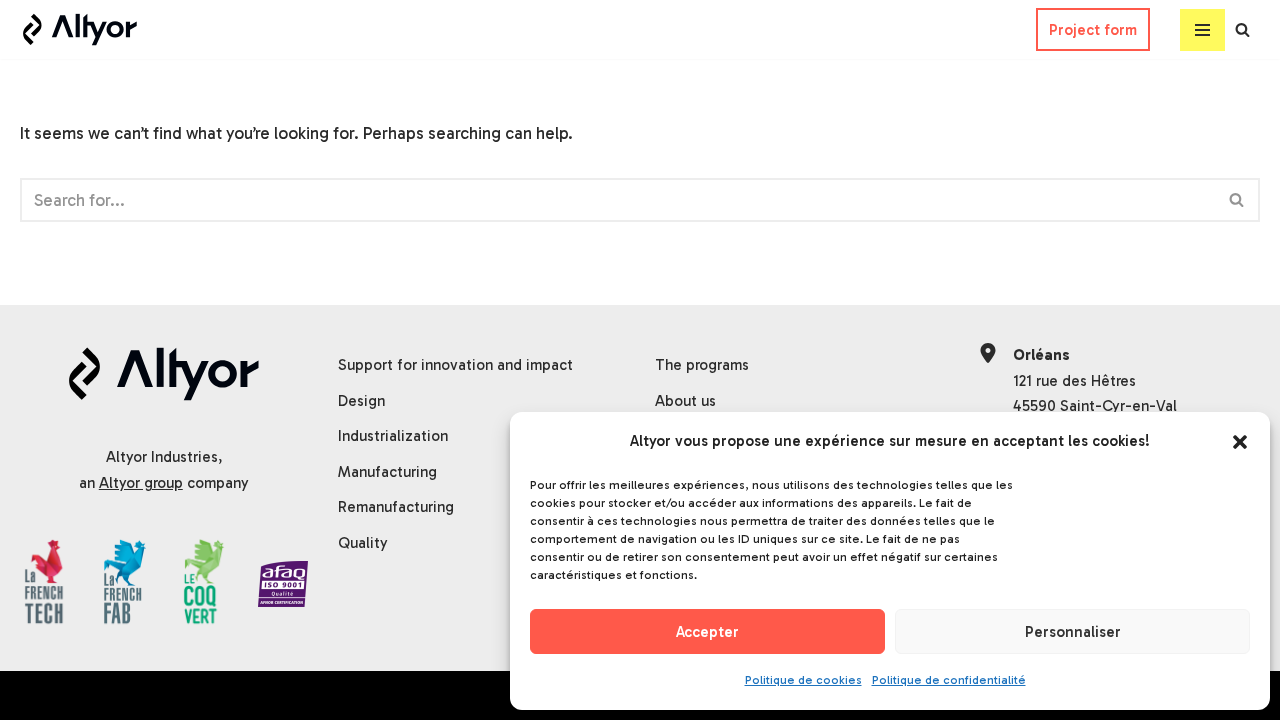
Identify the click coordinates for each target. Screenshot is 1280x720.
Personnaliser (1073, 632)
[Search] (1242, 29)
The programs (702, 365)
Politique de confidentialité (949, 680)
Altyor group (141, 483)
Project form (1093, 30)
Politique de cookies (803, 680)
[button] (1240, 442)
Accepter (707, 632)
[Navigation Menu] (1202, 30)
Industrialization (393, 436)
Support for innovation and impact (455, 365)
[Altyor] (80, 29)
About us (685, 401)
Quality (363, 543)
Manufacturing (387, 472)
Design (361, 401)
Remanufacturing (396, 507)
